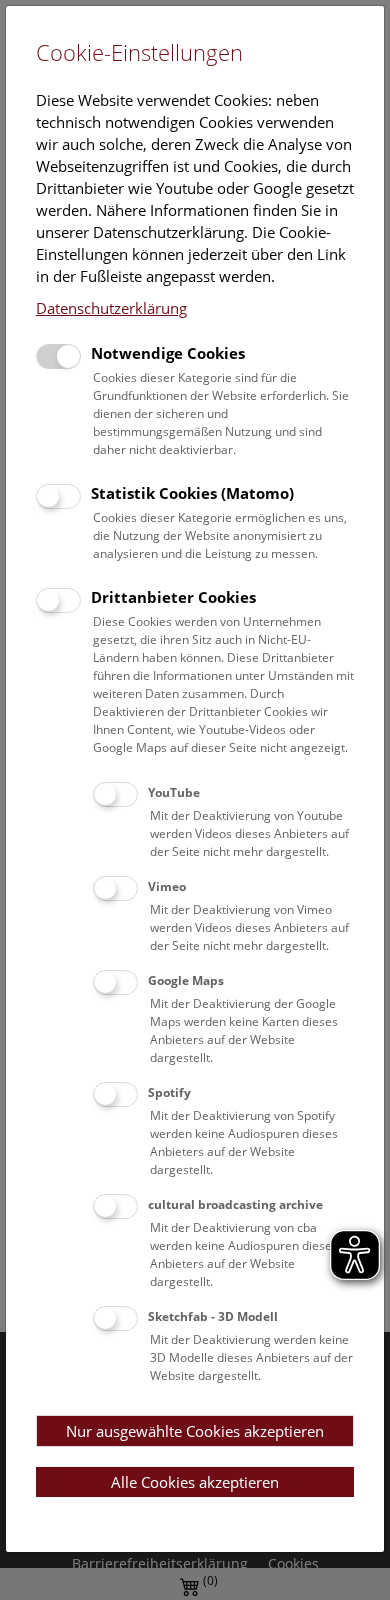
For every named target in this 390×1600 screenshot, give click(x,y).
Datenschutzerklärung (111, 308)
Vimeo (167, 886)
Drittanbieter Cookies (173, 597)
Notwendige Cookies (168, 353)
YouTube (174, 792)
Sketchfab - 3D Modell (213, 1316)
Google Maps (186, 980)
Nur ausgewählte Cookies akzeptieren (195, 1431)
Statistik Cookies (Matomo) (192, 493)
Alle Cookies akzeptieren (195, 1482)
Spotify (169, 1092)
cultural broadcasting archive (235, 1204)
